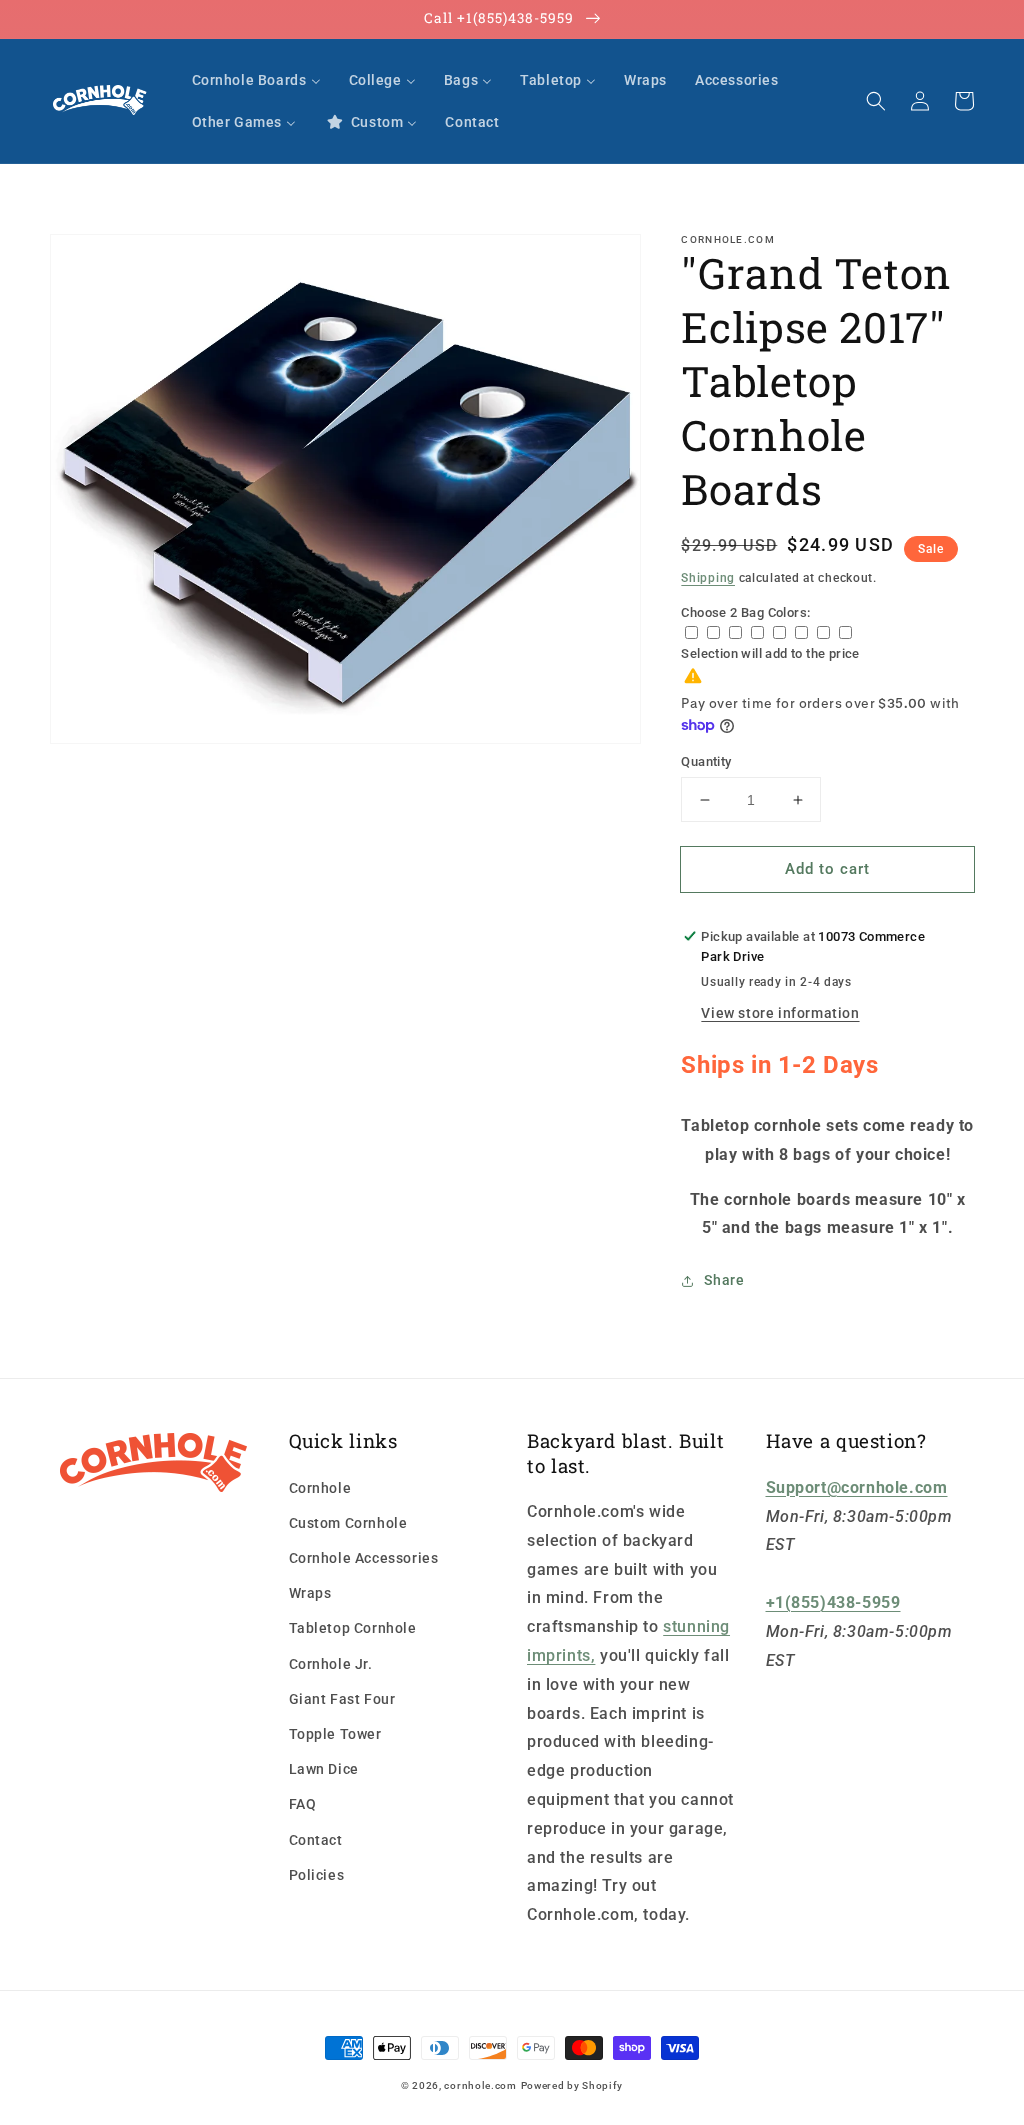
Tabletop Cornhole (353, 1628)
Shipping (708, 578)
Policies (317, 1875)
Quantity (706, 761)
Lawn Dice (324, 1769)
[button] (876, 101)
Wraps (310, 1593)
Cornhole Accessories (364, 1558)
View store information (780, 1013)
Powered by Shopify (572, 2085)
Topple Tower (335, 1734)
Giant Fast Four (342, 1699)
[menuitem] (256, 80)
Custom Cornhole (348, 1523)
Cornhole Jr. (331, 1664)
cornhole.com (480, 2085)
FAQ (303, 1804)
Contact (316, 1840)
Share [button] (724, 1280)
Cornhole (320, 1488)
